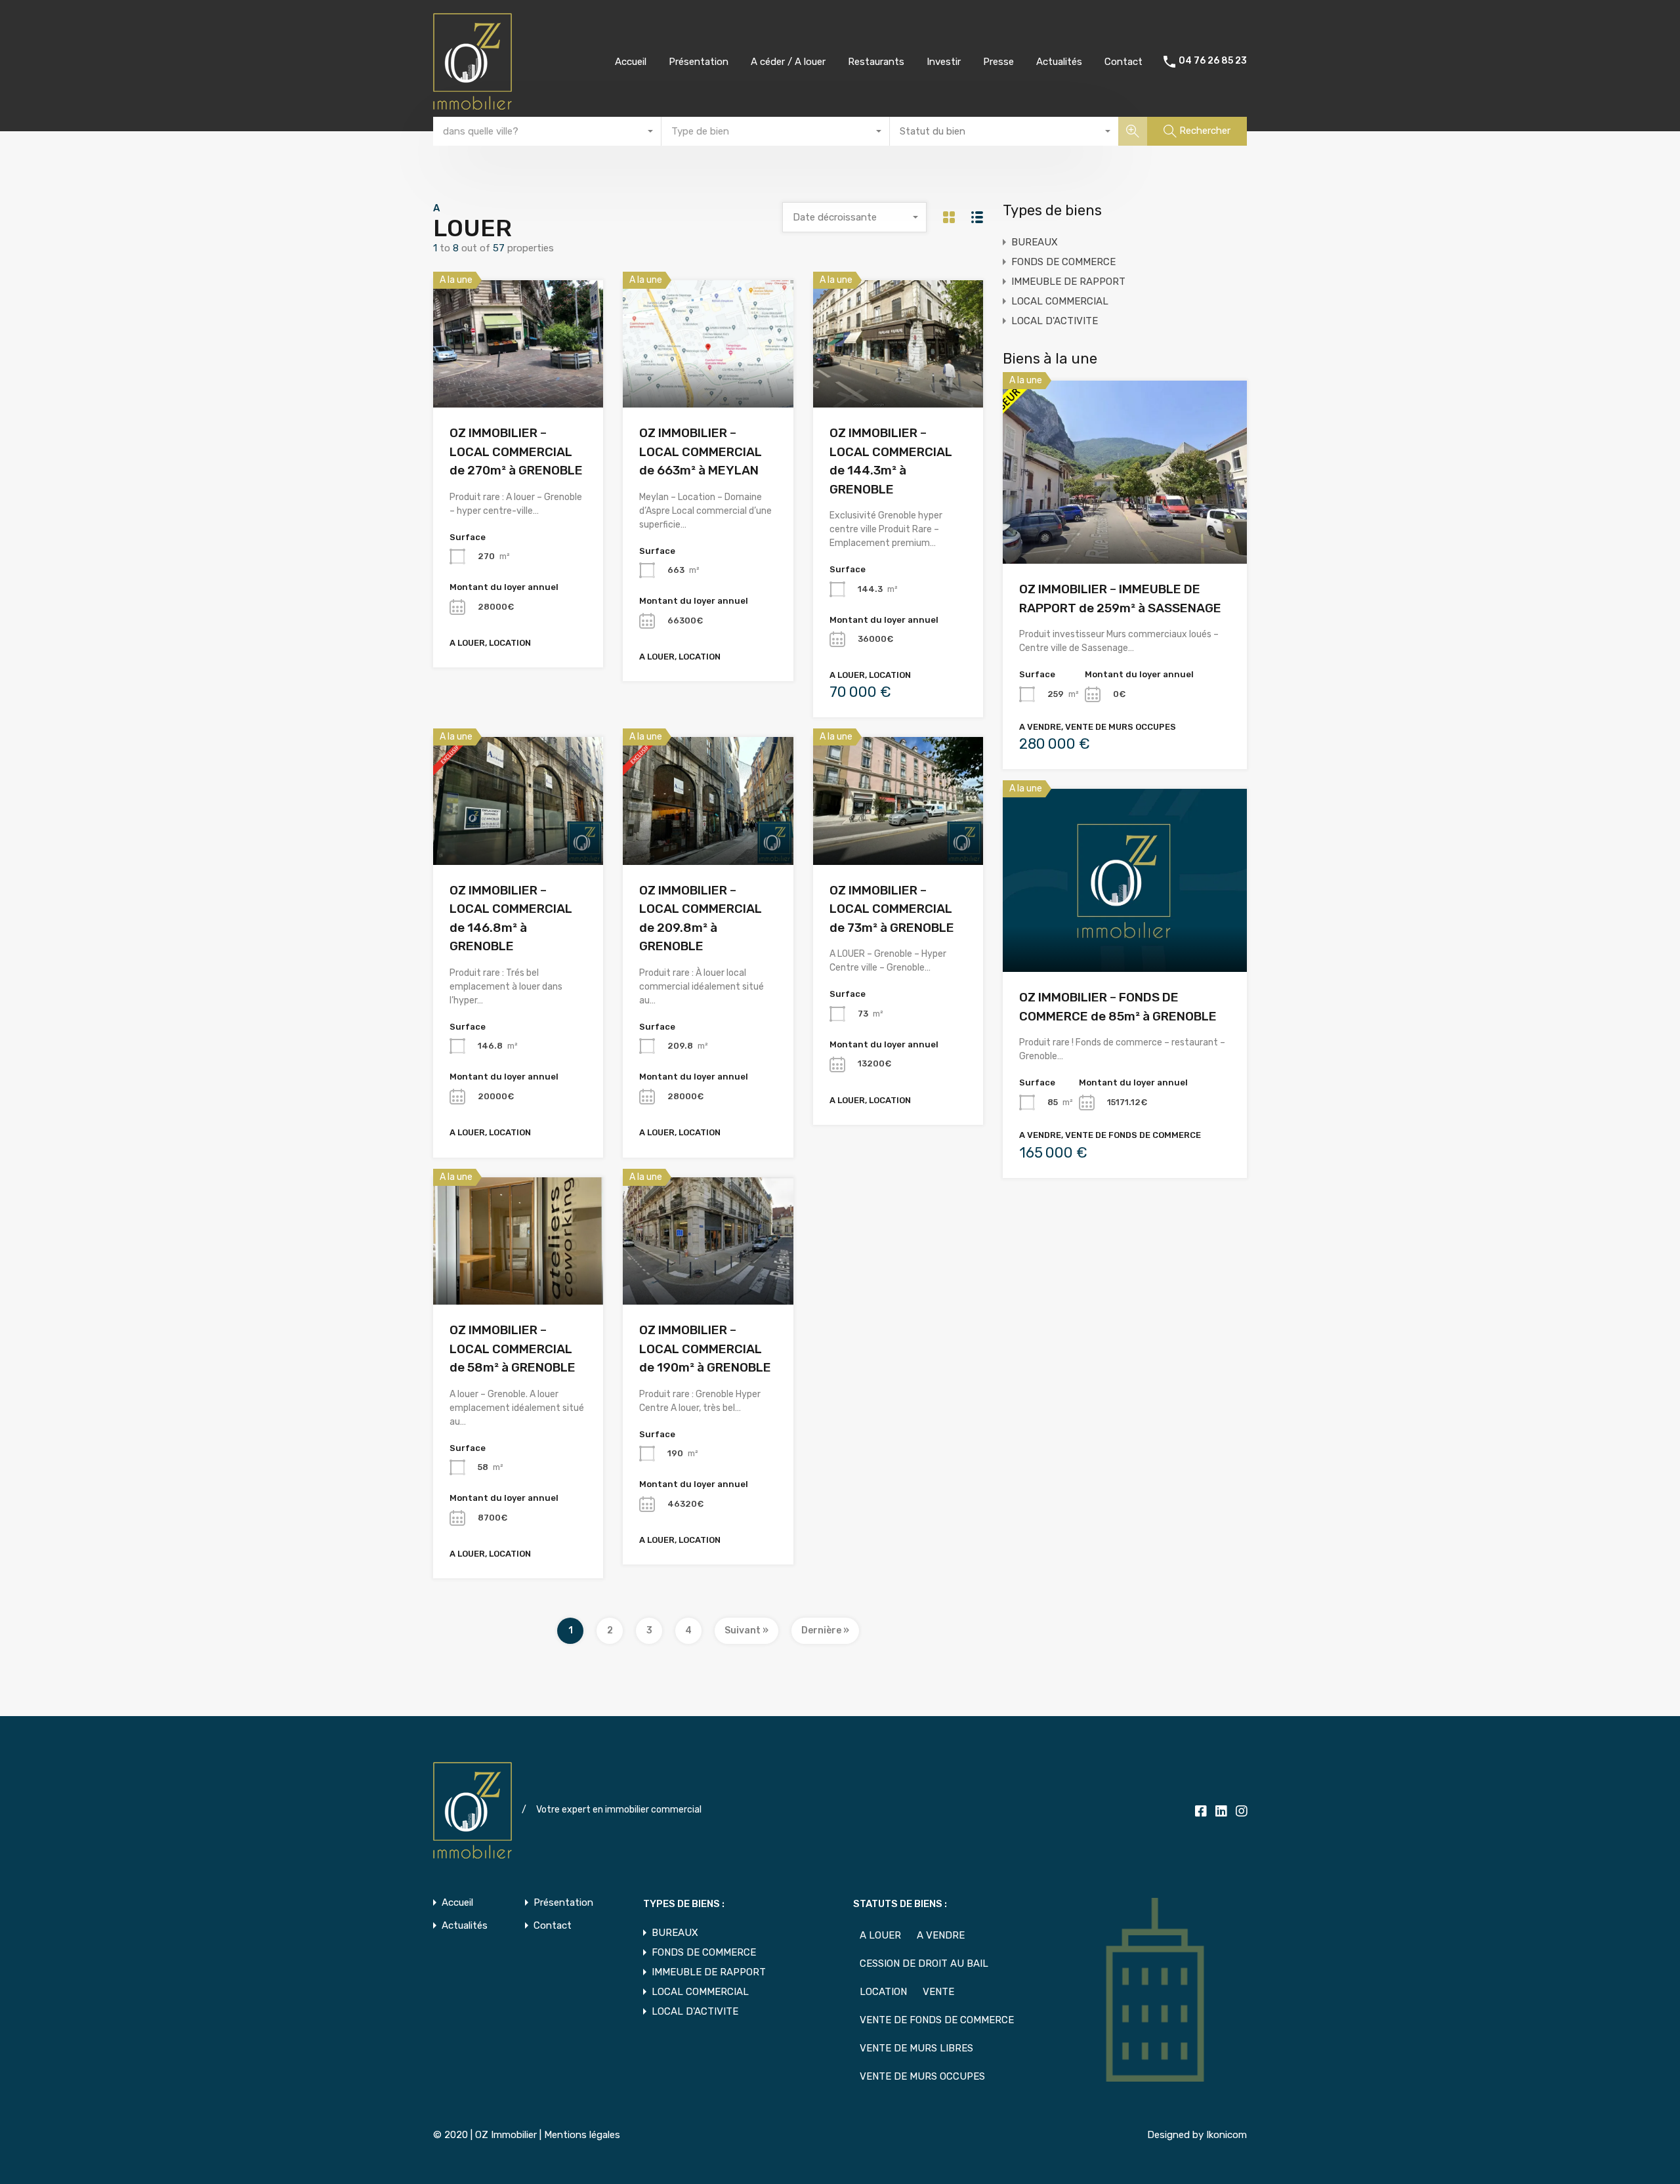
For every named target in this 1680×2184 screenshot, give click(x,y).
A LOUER (880, 1935)
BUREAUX (1035, 242)
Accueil (631, 62)
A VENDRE (941, 1935)
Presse (998, 62)
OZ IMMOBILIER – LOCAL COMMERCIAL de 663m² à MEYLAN (701, 451)
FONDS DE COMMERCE (1063, 262)
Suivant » (746, 1630)
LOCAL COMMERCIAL (1060, 301)
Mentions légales (582, 2135)
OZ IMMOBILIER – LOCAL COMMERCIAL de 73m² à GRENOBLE (892, 909)
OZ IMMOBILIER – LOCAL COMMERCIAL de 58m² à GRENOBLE (513, 1349)
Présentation (699, 62)
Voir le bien (518, 382)
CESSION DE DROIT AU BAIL (924, 1963)
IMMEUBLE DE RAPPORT (1068, 282)
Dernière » (825, 1630)
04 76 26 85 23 (1213, 61)
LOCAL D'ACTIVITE (1055, 321)
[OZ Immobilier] (472, 104)
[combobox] (547, 131)
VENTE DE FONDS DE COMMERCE (937, 2020)
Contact (1123, 62)
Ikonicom (1227, 2135)
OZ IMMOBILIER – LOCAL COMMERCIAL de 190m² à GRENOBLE (705, 1349)
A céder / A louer (788, 62)
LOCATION (883, 1992)
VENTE (938, 1992)
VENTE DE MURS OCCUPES (922, 2076)
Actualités (1059, 62)
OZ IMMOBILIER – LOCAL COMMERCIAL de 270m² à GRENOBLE (516, 451)
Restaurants (876, 62)
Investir (944, 62)
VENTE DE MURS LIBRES (916, 2048)
